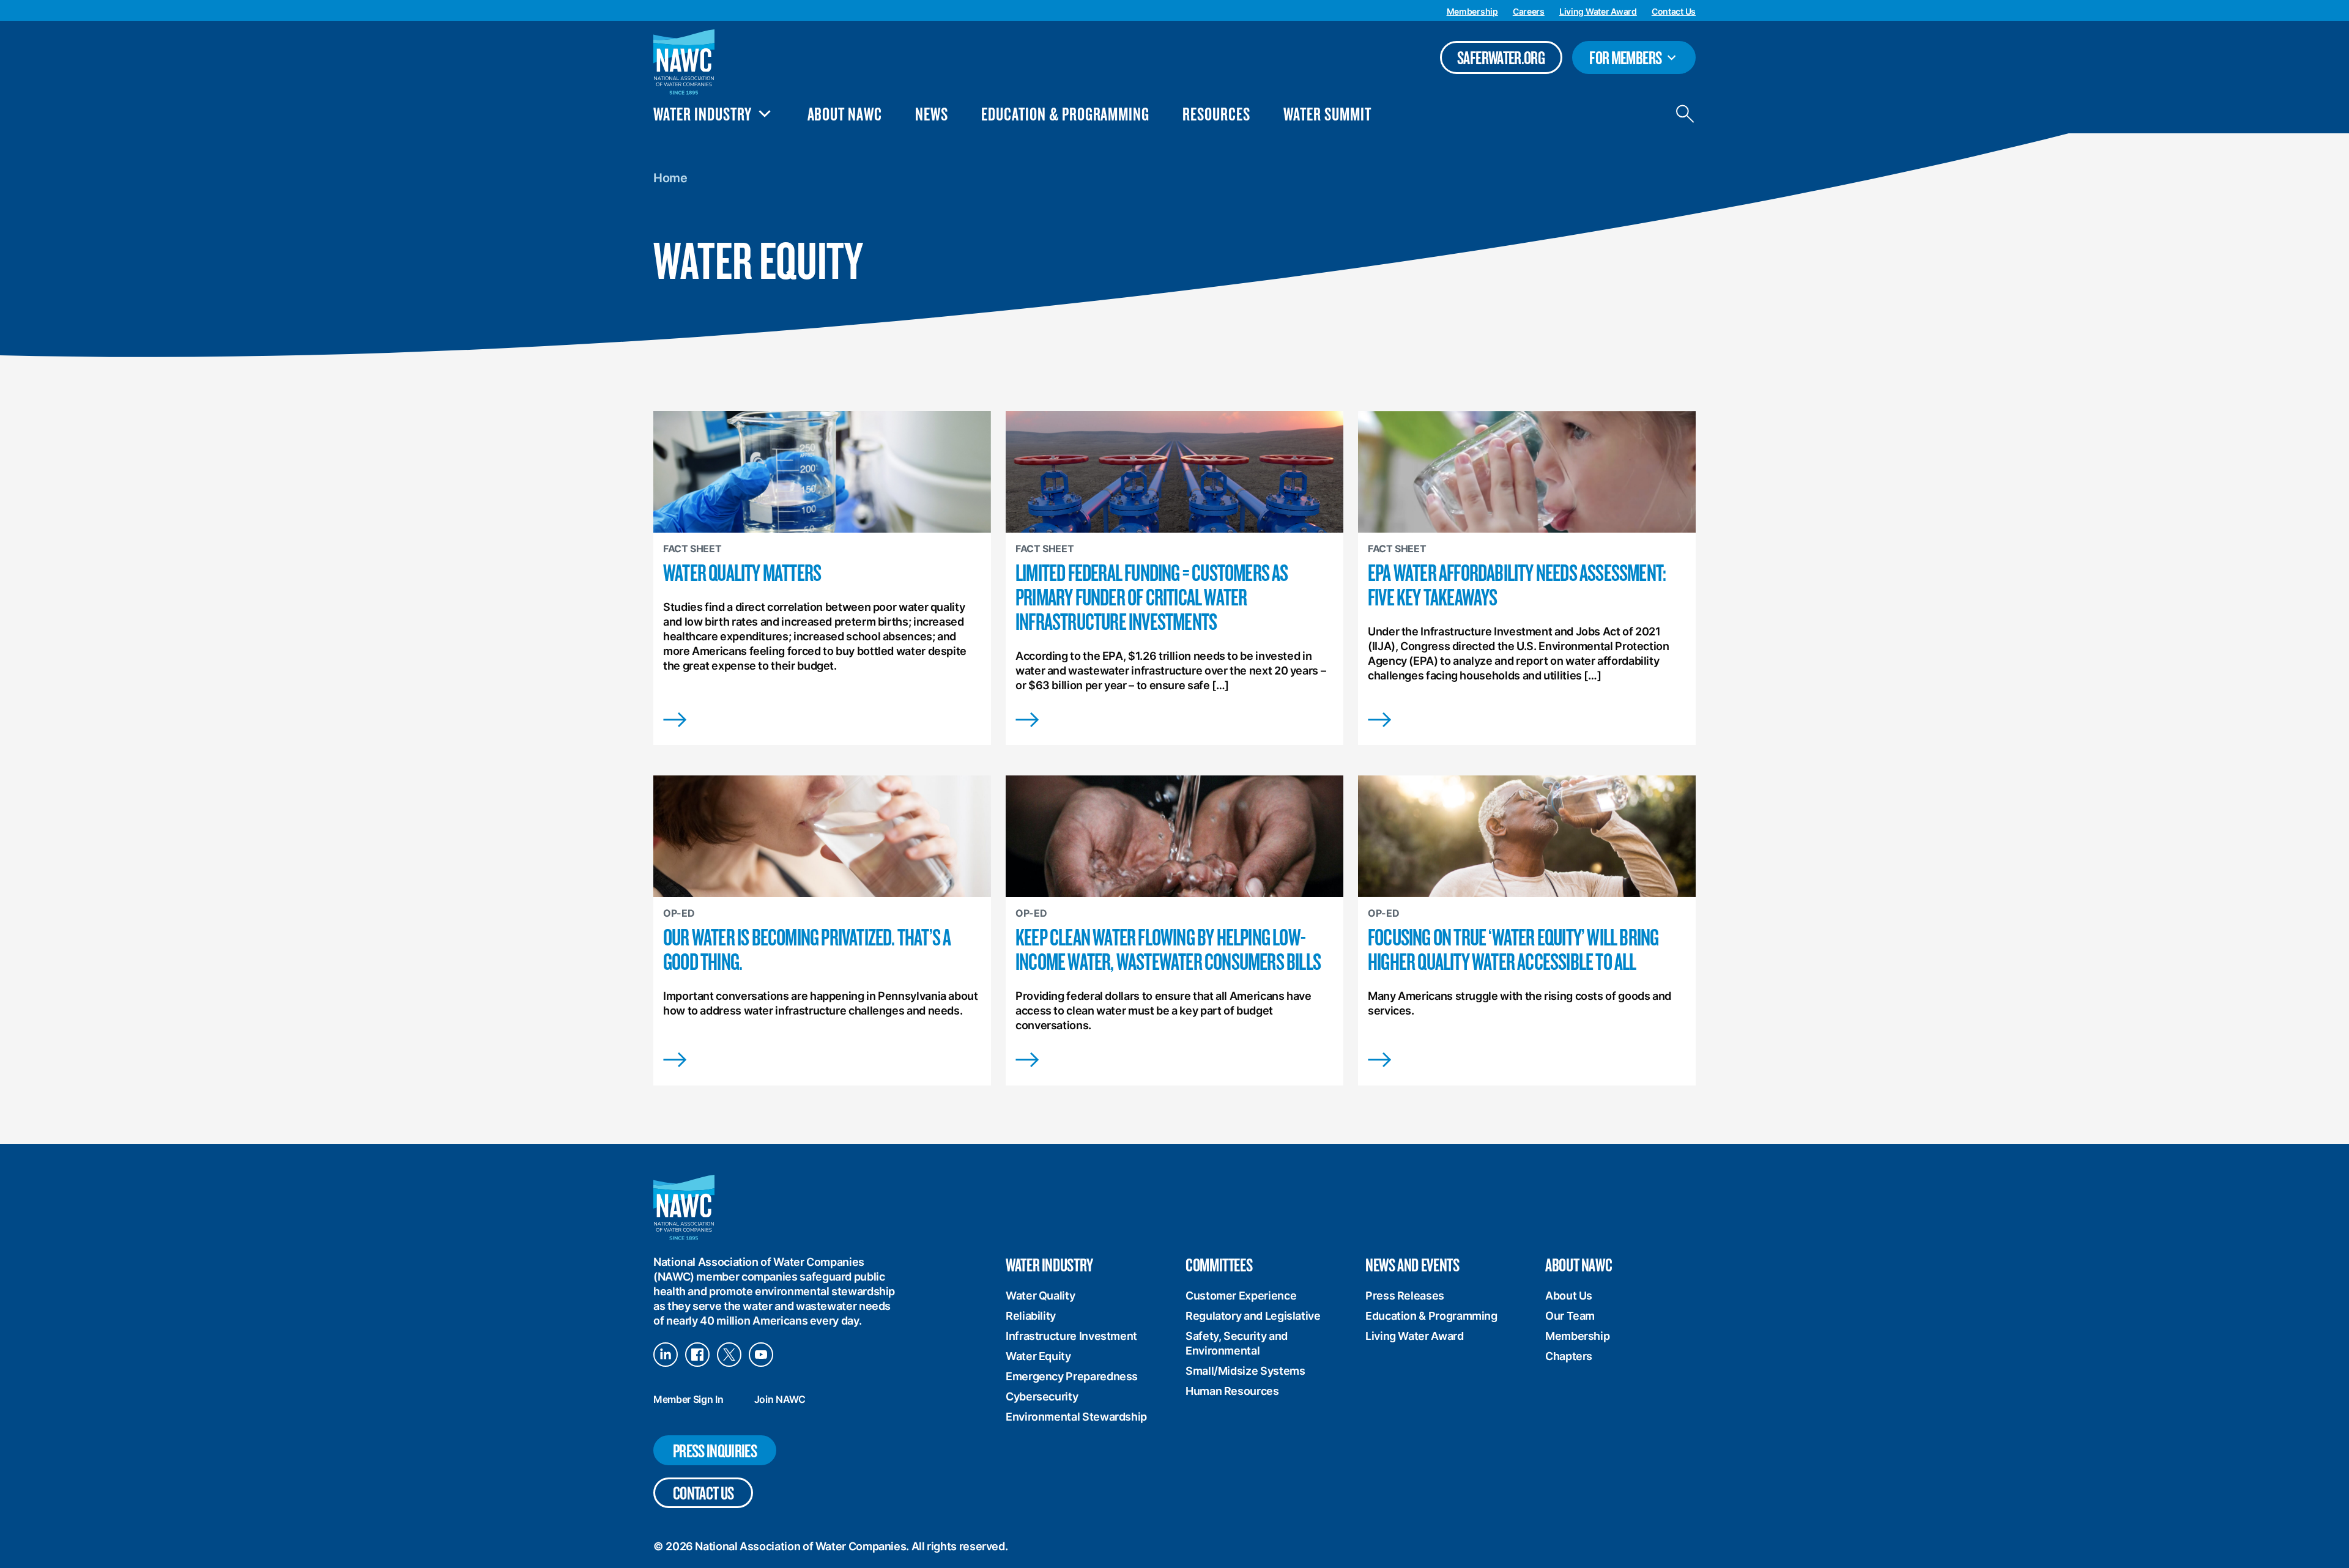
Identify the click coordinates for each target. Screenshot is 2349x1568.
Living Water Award (1598, 11)
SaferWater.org (1501, 57)
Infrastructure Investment (1071, 1336)
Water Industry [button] (703, 114)
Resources (1216, 113)
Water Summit (1327, 113)
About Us (1569, 1296)
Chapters (1569, 1356)
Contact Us (1674, 11)
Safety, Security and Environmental (1237, 1343)
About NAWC (845, 113)
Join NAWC (780, 1399)
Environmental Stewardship (1076, 1417)
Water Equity (1038, 1356)
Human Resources (1232, 1391)
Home (670, 178)
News (932, 113)
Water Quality (1040, 1296)
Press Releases (1405, 1296)
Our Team (1570, 1316)
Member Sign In (688, 1399)
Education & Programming (1065, 113)
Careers (1529, 11)
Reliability (1031, 1316)
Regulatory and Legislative (1253, 1316)
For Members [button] (1636, 60)
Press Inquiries (715, 1450)
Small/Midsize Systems (1245, 1371)
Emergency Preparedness (1072, 1376)
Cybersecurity (1042, 1396)
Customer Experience (1241, 1296)
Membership (1472, 11)
